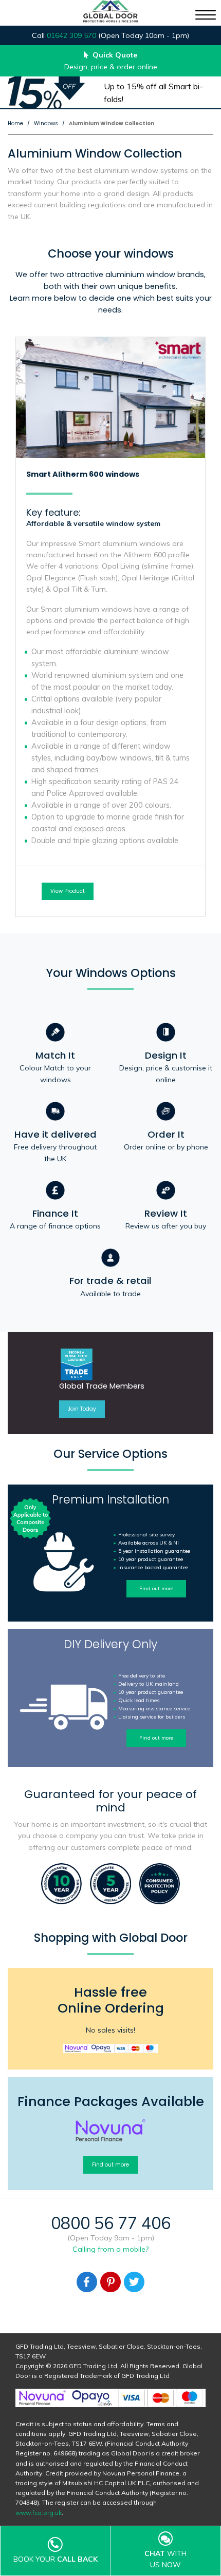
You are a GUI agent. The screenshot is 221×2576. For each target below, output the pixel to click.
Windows (46, 123)
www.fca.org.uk (39, 2513)
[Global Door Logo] (110, 13)
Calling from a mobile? (110, 2249)
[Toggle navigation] (206, 15)
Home (15, 123)
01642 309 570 (71, 35)
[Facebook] (87, 2282)
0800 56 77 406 (111, 2223)
